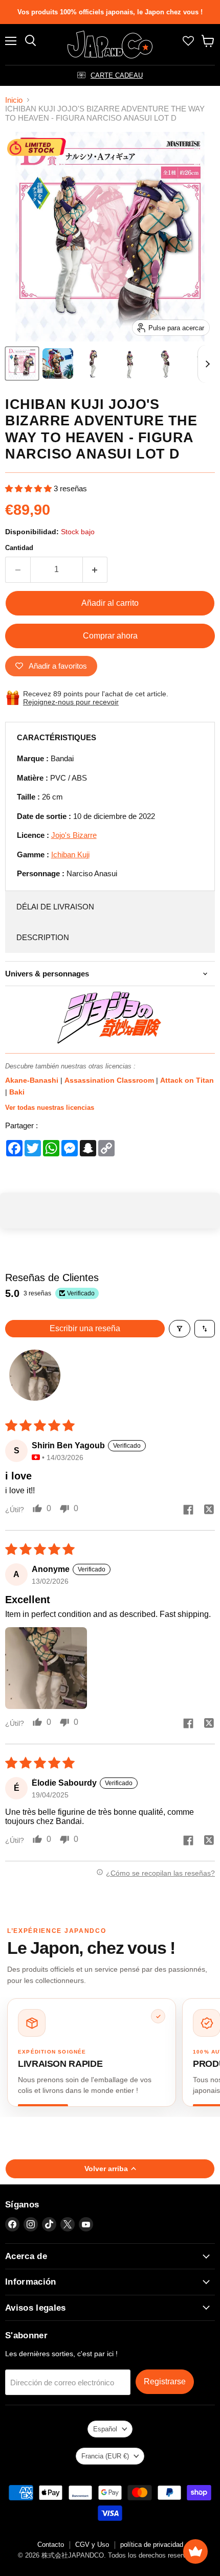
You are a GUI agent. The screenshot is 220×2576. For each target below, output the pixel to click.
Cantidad (19, 548)
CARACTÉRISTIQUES (57, 737)
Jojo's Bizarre (74, 835)
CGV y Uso (92, 2545)
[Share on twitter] (209, 1511)
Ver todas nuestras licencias (50, 1108)
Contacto (51, 2545)
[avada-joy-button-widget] (195, 2551)
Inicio (14, 100)
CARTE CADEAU (117, 75)
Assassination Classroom (110, 1080)
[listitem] (92, 2052)
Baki (17, 1092)
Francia (105, 2456)
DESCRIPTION (43, 937)
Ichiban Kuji (70, 854)
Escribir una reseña (85, 1328)
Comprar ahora (110, 636)
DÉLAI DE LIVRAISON (55, 907)
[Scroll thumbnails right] (206, 364)
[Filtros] (180, 1329)
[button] (29, 488)
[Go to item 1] (35, 1375)
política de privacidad (152, 2545)
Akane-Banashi (33, 1080)
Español (105, 2429)
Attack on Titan (187, 1080)
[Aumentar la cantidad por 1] (95, 569)
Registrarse (165, 2381)
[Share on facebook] (188, 1511)
